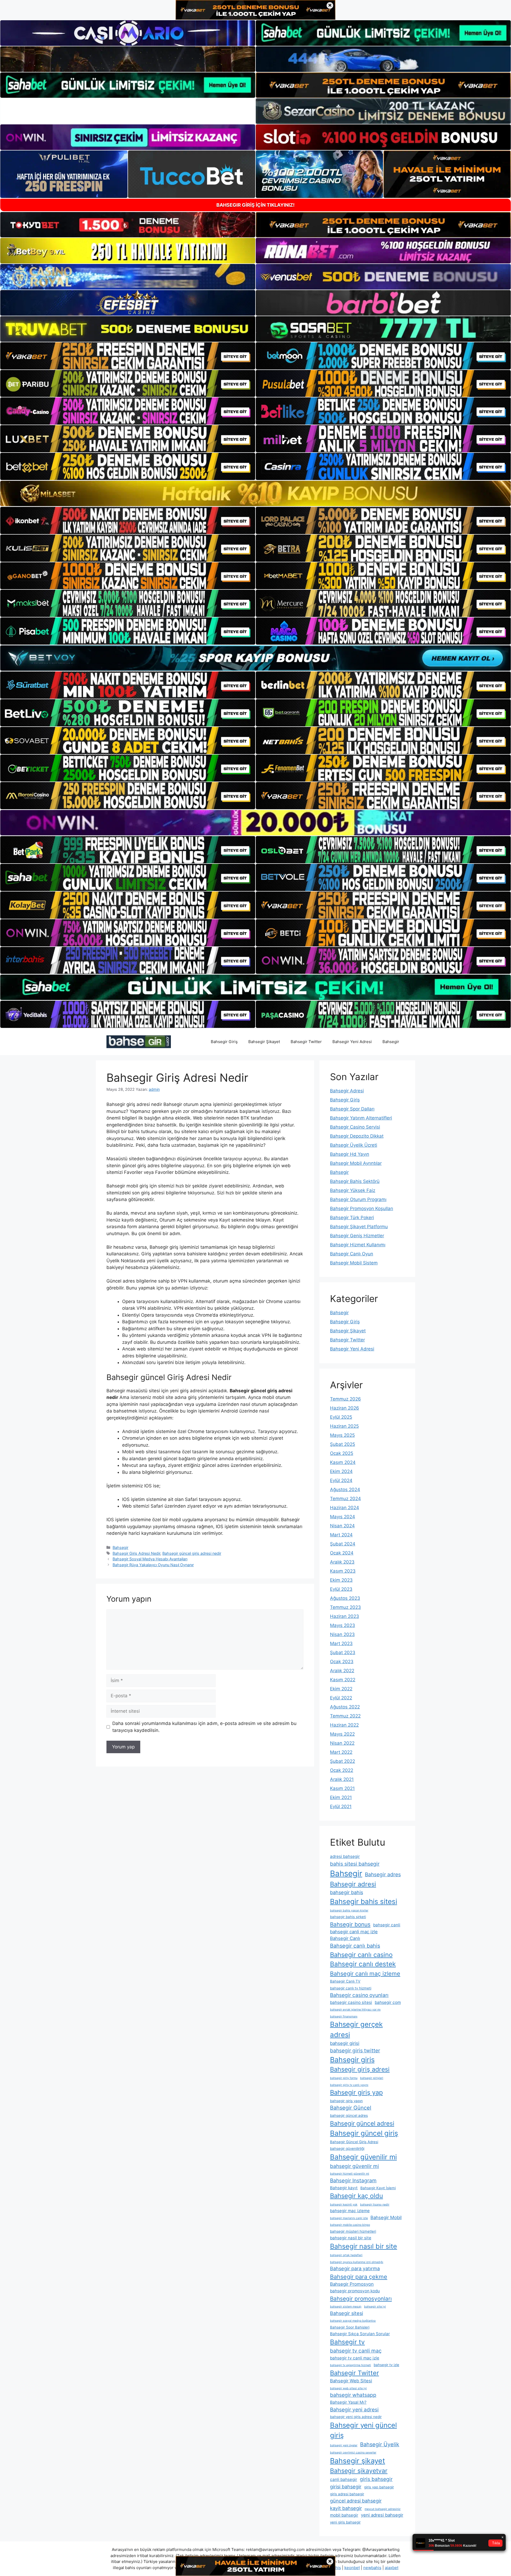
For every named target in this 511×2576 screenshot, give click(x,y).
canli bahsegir (344, 2479)
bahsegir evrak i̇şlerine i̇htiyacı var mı (355, 2010)
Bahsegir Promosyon (352, 2284)
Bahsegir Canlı (345, 1938)
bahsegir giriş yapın (346, 2101)
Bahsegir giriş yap (356, 2092)
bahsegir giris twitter (355, 2050)
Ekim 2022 (341, 1689)
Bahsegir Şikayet (264, 1042)
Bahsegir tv (347, 2342)
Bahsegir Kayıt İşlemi (378, 2188)
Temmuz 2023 (345, 1607)
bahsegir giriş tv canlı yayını (349, 2085)
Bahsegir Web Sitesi (351, 2381)
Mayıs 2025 (342, 1435)
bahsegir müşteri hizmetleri (353, 2231)
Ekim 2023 (341, 1580)
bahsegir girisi (345, 2043)
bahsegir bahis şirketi (348, 1917)
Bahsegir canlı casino (361, 1955)
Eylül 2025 (341, 1417)
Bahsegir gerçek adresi (356, 2029)
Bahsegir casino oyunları (359, 1995)
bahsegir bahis (347, 1892)
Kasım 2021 (342, 1788)
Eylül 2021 (341, 1806)
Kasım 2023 (343, 1571)
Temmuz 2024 (345, 1499)
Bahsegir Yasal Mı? (348, 2402)
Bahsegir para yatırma (355, 2268)
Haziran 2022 (344, 1725)
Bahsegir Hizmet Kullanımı (358, 1245)
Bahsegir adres (383, 1874)
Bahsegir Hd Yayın (350, 1154)
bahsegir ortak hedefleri (346, 2255)
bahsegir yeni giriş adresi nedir (356, 2417)
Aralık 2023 (342, 1562)
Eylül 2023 (341, 1589)
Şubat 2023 (343, 1653)
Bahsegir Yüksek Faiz (353, 1190)
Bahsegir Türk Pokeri (352, 1218)
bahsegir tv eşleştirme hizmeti (351, 2365)
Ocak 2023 (342, 1662)
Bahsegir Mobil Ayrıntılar (356, 1163)
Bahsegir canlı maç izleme (365, 1973)
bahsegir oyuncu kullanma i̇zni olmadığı (357, 2262)
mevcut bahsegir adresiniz (383, 2509)
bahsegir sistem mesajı (346, 2307)
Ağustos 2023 (345, 1598)
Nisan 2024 (342, 1526)
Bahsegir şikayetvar (359, 2471)
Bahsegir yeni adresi (354, 2410)
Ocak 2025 (342, 1453)
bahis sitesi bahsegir (355, 1864)
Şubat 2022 (343, 1761)
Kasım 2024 (343, 1462)
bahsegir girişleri (372, 2078)
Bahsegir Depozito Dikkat (357, 1136)
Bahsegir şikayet (358, 2461)
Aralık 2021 (342, 1779)
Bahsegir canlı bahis (355, 1946)
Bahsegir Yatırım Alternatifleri (361, 1118)
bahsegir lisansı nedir (375, 2205)
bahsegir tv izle (386, 2365)
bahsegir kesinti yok (344, 2205)
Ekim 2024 (341, 1471)
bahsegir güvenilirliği (347, 2148)
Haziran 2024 (345, 1508)
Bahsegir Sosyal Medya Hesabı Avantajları (150, 1559)
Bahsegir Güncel (351, 2108)
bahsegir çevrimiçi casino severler (353, 2453)
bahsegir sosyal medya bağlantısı (353, 2321)
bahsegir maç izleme (350, 2211)
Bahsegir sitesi (347, 2313)
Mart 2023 (341, 1643)
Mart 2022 (341, 1752)
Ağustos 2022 (345, 1707)
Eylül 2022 (341, 1698)
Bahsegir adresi (353, 1884)
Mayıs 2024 (343, 1517)
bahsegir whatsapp (353, 2395)
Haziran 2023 (345, 1616)
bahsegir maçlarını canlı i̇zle (349, 2218)
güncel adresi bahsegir (356, 2501)
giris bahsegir (376, 2479)
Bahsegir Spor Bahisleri (350, 2327)
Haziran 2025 (344, 1426)
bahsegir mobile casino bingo (350, 2225)
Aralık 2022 (342, 1671)
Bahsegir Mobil (386, 2217)
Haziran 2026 (345, 1408)
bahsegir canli (387, 1925)
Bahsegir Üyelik (380, 2444)
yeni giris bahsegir (345, 2522)
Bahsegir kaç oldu (357, 2196)
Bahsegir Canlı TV (345, 1981)
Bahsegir (391, 1042)
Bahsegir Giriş (224, 1042)
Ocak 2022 (342, 1770)
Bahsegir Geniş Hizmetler (357, 1236)
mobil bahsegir (344, 2515)
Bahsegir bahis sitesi (364, 1901)
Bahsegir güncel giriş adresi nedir (192, 1553)
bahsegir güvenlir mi (355, 2166)
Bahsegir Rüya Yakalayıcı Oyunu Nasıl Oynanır (153, 1565)
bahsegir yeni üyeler (344, 2445)
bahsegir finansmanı (344, 2017)
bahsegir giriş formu (344, 2078)
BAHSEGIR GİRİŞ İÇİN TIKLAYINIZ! (256, 205)
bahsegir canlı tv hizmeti (351, 1988)
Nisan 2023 (342, 1634)
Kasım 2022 (343, 1680)
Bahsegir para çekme (359, 2277)
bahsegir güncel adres (349, 2115)
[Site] (128, 356)
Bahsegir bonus (350, 1924)
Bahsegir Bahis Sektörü (355, 1181)
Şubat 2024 (343, 1544)
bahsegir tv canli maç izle (355, 2358)
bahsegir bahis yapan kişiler (349, 1910)
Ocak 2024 (342, 1553)
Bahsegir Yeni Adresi (352, 1042)
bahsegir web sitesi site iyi (348, 2388)
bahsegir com (388, 2002)
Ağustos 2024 (345, 1490)
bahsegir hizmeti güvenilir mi (350, 2174)
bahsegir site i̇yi (375, 2307)
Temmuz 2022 (345, 1716)
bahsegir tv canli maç (356, 2351)
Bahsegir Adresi (347, 1091)
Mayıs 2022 (342, 1734)
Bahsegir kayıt (344, 2188)
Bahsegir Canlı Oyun (352, 1254)
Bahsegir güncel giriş (364, 2133)
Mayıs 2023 (343, 1625)
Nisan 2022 (342, 1743)
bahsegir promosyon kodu (355, 2291)
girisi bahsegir (346, 2487)
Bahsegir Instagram (353, 2180)
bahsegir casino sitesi (351, 2002)
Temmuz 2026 (345, 1399)
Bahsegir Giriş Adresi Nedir (136, 1553)
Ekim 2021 (341, 1797)
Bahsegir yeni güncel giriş (363, 2430)
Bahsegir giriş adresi (360, 2069)
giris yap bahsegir (379, 2487)
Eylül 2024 (341, 1480)
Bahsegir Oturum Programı (358, 1199)
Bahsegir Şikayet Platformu (359, 1227)
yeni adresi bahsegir (382, 2515)
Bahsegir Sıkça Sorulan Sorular (360, 2334)
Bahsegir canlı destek (363, 1964)
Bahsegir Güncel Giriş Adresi (354, 2142)
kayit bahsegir (346, 2508)
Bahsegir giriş (352, 2060)
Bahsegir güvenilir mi (363, 2157)
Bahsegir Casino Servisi (355, 1127)
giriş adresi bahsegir (347, 2494)
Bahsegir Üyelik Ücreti (354, 1145)
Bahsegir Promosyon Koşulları (362, 1208)
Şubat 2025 (343, 1444)
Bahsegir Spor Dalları (352, 1109)
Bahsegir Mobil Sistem (354, 1263)
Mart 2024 (341, 1535)
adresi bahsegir (345, 1856)
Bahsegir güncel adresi (362, 2123)
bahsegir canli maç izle (354, 1932)
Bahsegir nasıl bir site (364, 2246)
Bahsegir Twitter (306, 1042)
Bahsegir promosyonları (361, 2299)
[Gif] (256, 493)
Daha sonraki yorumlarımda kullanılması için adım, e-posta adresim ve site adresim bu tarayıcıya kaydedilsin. (204, 1727)
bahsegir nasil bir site (351, 2238)
